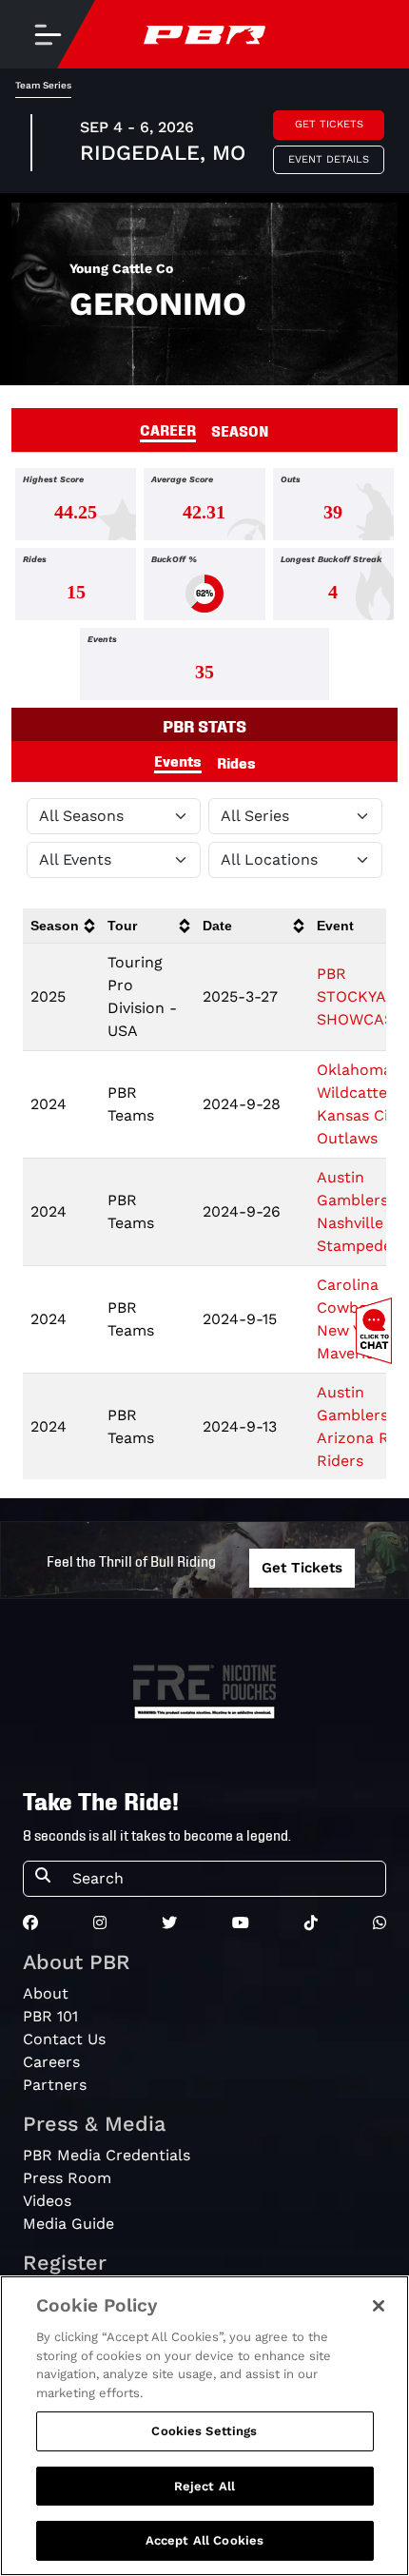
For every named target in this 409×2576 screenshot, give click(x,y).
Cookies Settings (204, 2431)
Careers (51, 2062)
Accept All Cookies (204, 2540)
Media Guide (68, 2224)
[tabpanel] (204, 588)
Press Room (67, 2178)
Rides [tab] (236, 762)
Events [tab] (178, 760)
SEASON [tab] (240, 430)
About (46, 1993)
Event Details (329, 159)
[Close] (379, 2306)
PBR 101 (50, 2016)
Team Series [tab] (43, 85)
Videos (47, 2201)
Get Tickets (329, 124)
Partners (55, 2085)
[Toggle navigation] (48, 34)
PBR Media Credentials (107, 2155)
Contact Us (64, 2039)
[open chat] (378, 1331)
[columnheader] (61, 926)
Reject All (204, 2486)
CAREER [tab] (168, 429)
